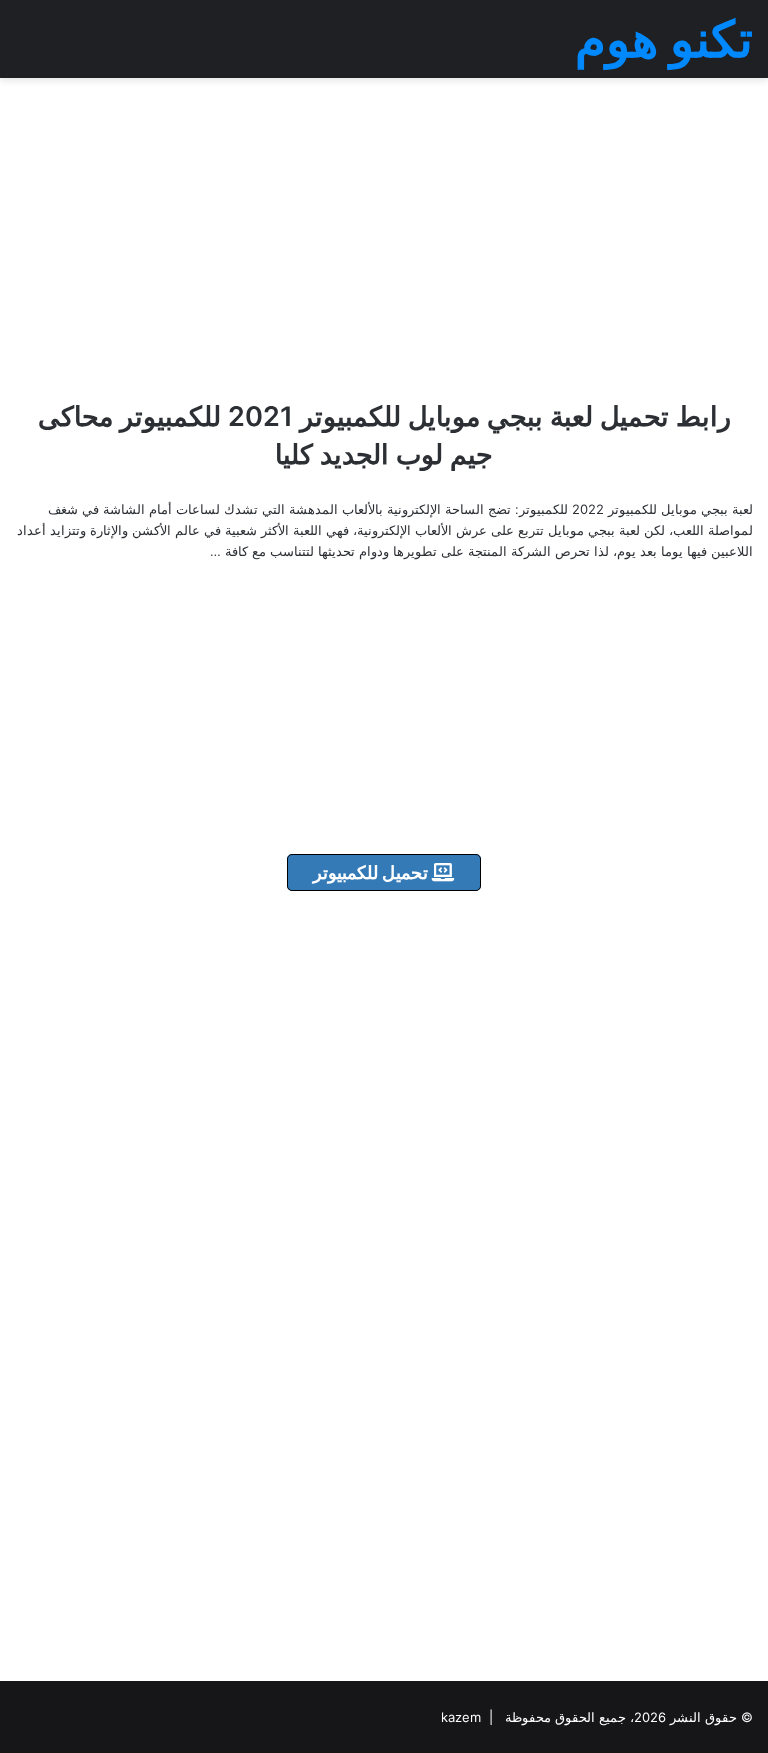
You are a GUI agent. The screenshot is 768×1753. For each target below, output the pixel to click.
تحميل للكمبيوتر (372, 872)
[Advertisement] (384, 238)
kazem (461, 1717)
